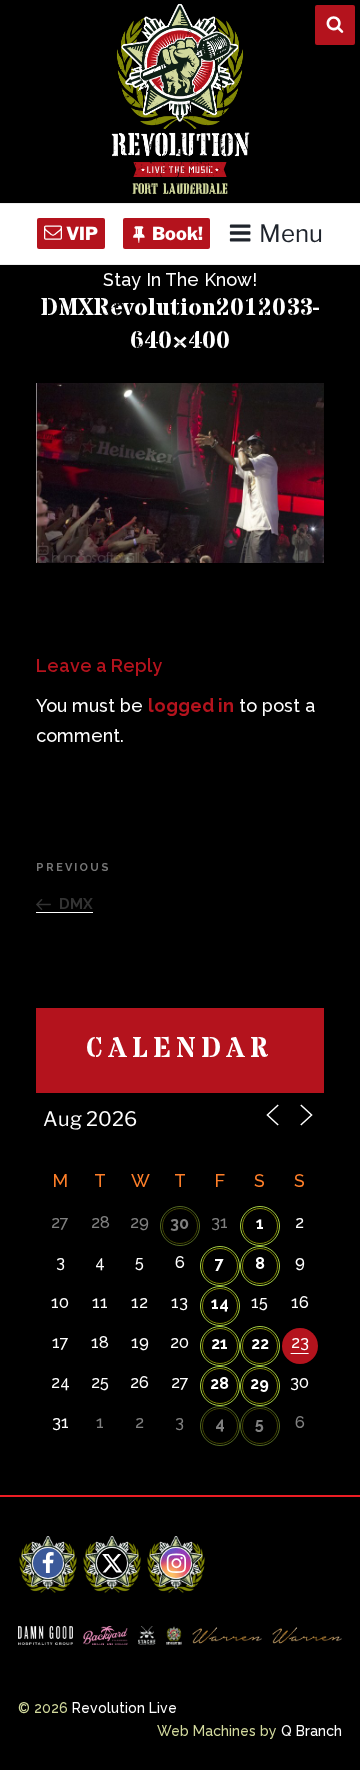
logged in (191, 705)
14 (220, 1303)
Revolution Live (124, 1708)
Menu (291, 233)
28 (219, 1383)
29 (259, 1383)
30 (179, 1223)
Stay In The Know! (180, 279)
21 (219, 1343)
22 (260, 1343)
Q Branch (311, 1731)
